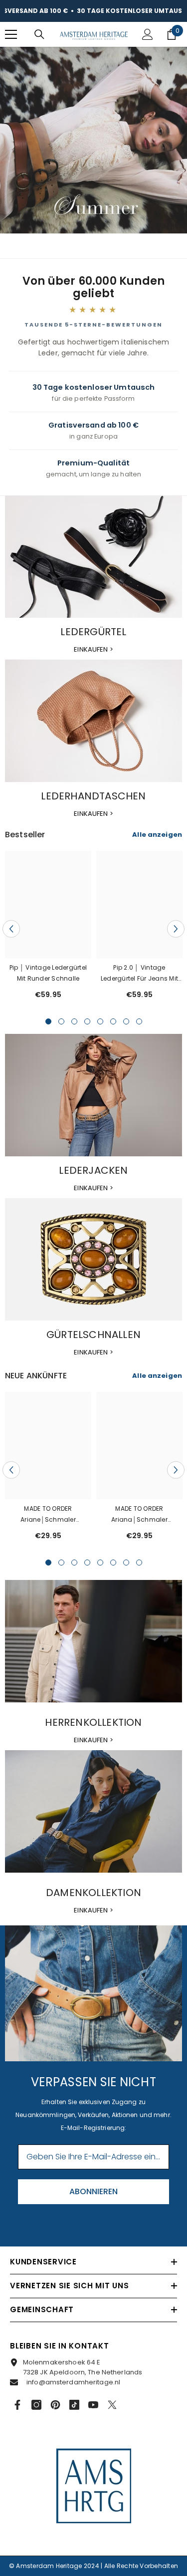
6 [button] (113, 1021)
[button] (11, 929)
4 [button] (87, 1021)
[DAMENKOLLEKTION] (93, 1811)
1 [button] (48, 1021)
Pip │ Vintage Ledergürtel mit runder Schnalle (48, 973)
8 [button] (139, 1021)
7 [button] (126, 1021)
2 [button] (61, 1021)
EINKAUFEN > (93, 649)
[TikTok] (74, 2405)
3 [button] (74, 1021)
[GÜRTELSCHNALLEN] (93, 1259)
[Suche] (39, 34)
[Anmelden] (148, 34)
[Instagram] (36, 2405)
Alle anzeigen (157, 835)
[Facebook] (17, 2405)
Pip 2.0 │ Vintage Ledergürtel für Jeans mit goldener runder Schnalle (140, 974)
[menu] (11, 34)
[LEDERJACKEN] (93, 1095)
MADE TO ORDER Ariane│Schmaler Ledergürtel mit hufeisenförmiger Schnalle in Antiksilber (48, 1515)
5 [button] (100, 1021)
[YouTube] (93, 2405)
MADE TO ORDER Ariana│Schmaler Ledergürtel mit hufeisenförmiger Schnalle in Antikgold (139, 1515)
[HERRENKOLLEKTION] (93, 1641)
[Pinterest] (55, 2405)
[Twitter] (112, 2405)
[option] (48, 929)
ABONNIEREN (93, 2191)
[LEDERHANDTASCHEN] (93, 721)
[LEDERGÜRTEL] (93, 557)
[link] (93, 1993)
